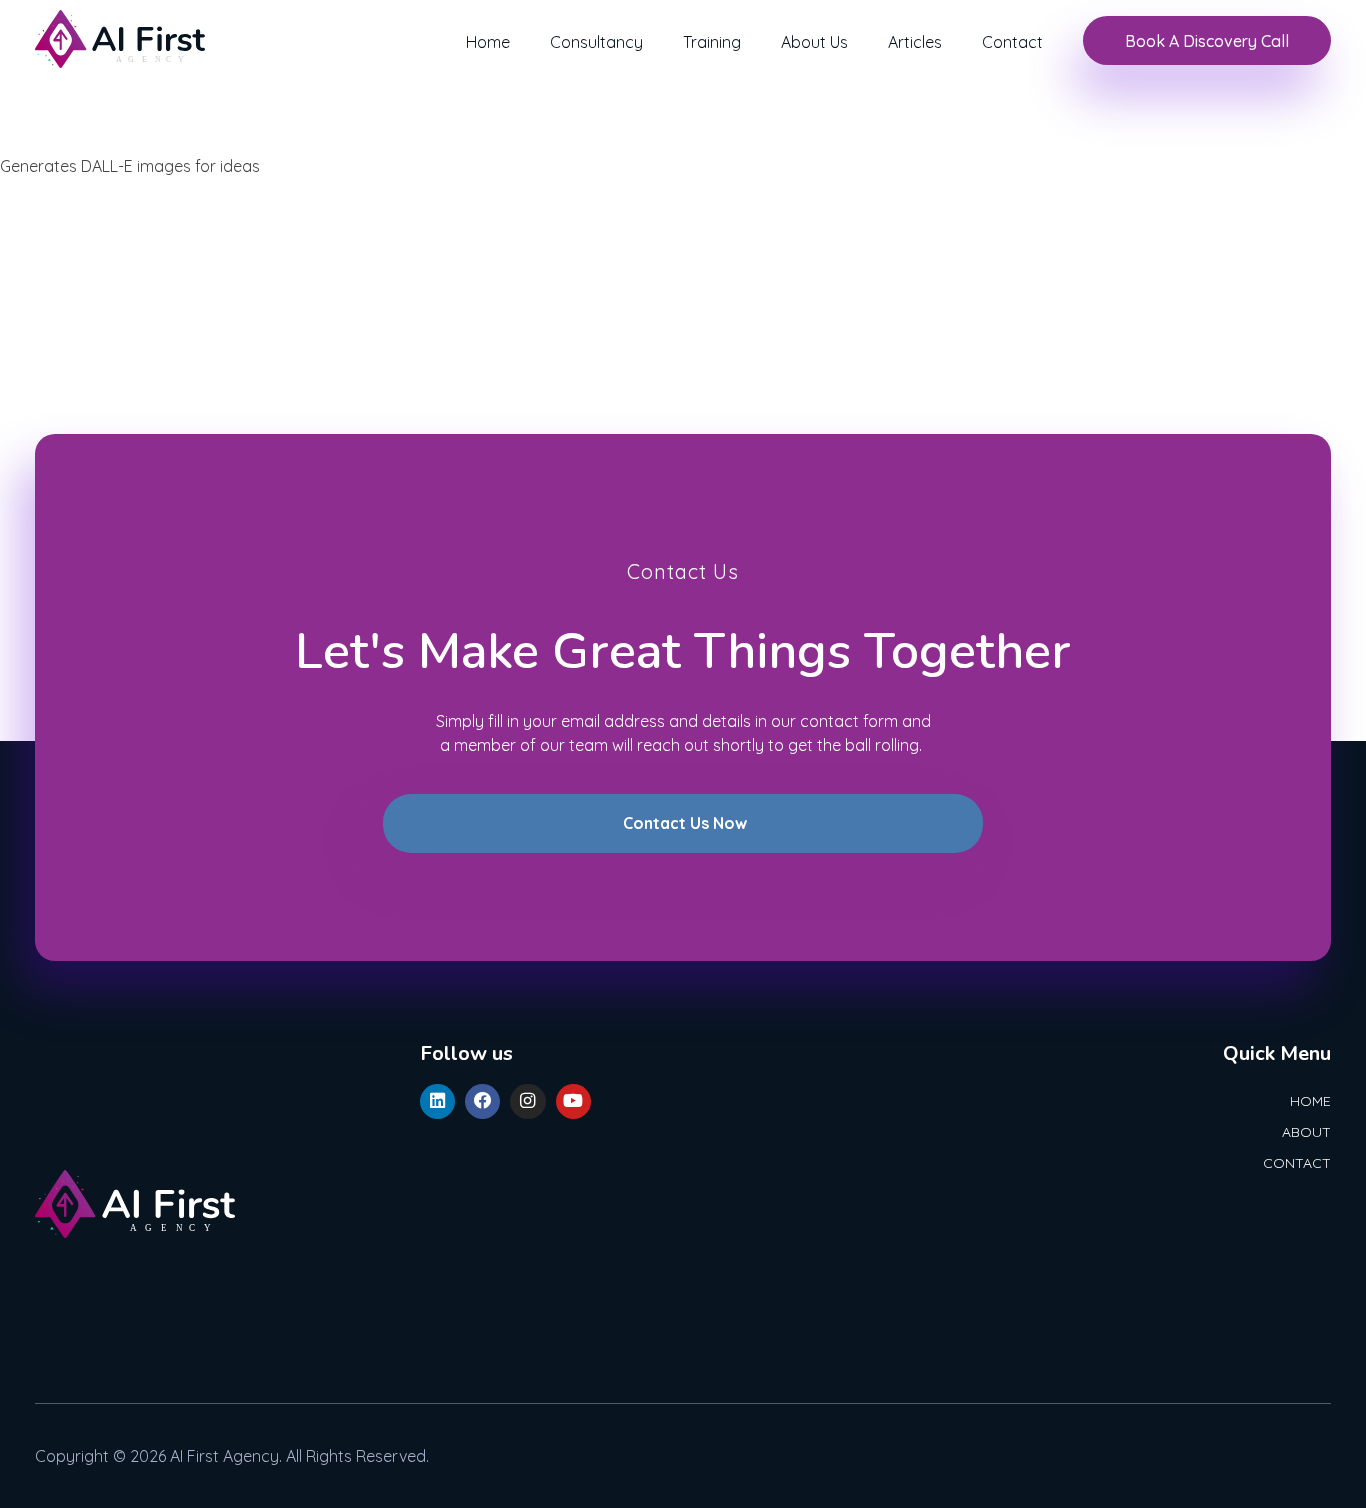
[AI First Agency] (120, 39)
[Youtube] (573, 1101)
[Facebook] (482, 1101)
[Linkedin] (437, 1101)
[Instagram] (527, 1101)
